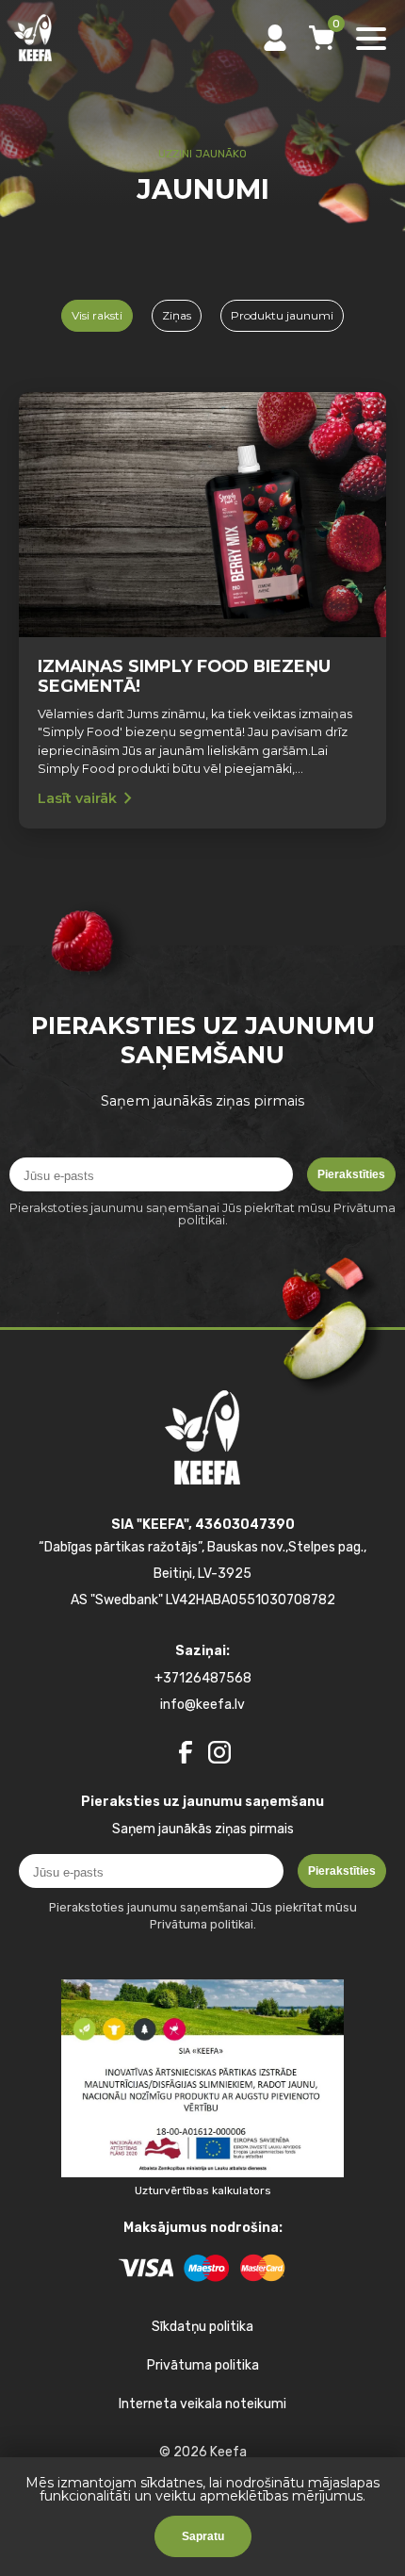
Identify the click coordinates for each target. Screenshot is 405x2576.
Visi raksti (97, 315)
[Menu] (371, 40)
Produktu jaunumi (282, 315)
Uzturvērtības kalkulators (203, 2190)
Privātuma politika (203, 2365)
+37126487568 (203, 1678)
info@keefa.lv (202, 1705)
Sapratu (203, 2536)
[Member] (275, 38)
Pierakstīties (351, 1174)
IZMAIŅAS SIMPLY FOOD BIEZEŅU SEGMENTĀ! (184, 676)
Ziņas (177, 315)
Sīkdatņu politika (202, 2327)
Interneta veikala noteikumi (202, 2404)
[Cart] (322, 38)
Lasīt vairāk (89, 798)
